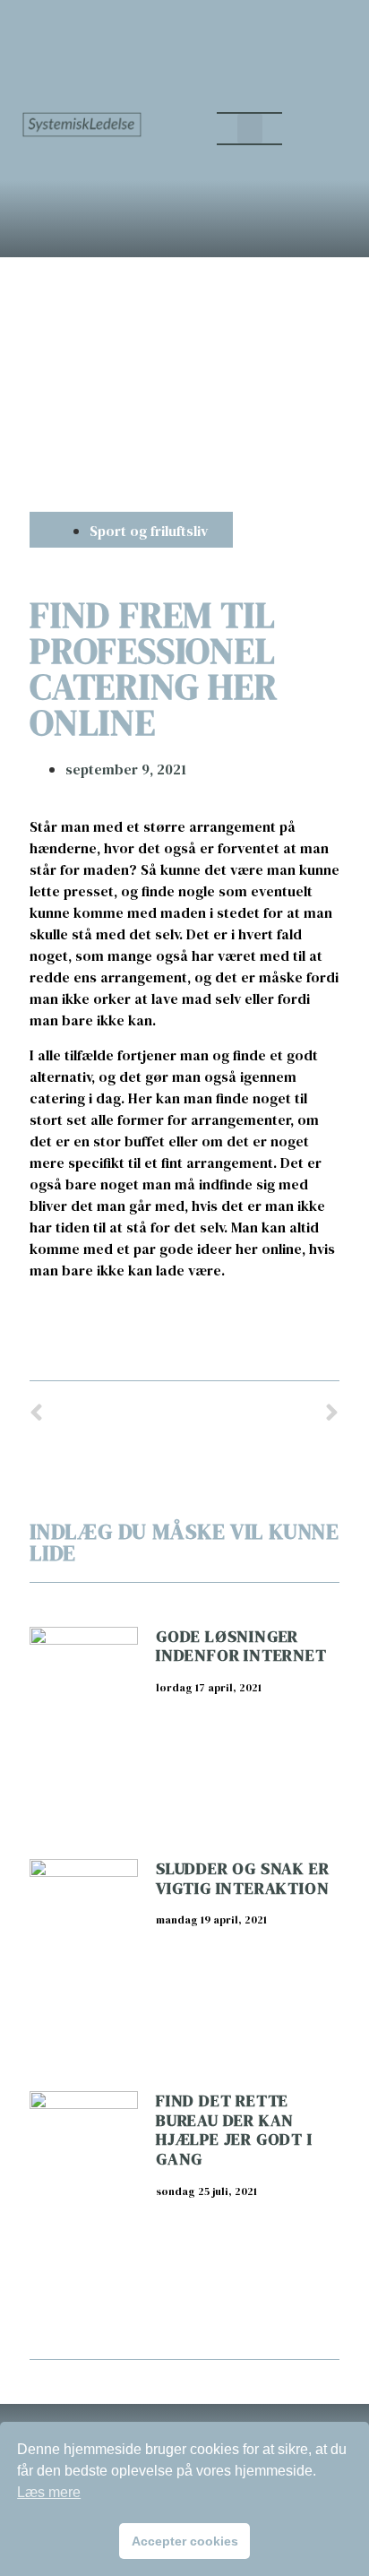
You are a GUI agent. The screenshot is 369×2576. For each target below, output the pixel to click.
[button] (250, 129)
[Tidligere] (107, 1414)
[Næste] (262, 1414)
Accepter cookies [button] (185, 2541)
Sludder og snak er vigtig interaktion (242, 1878)
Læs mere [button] (49, 2492)
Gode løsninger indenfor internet (241, 1646)
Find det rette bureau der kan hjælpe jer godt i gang (234, 2130)
